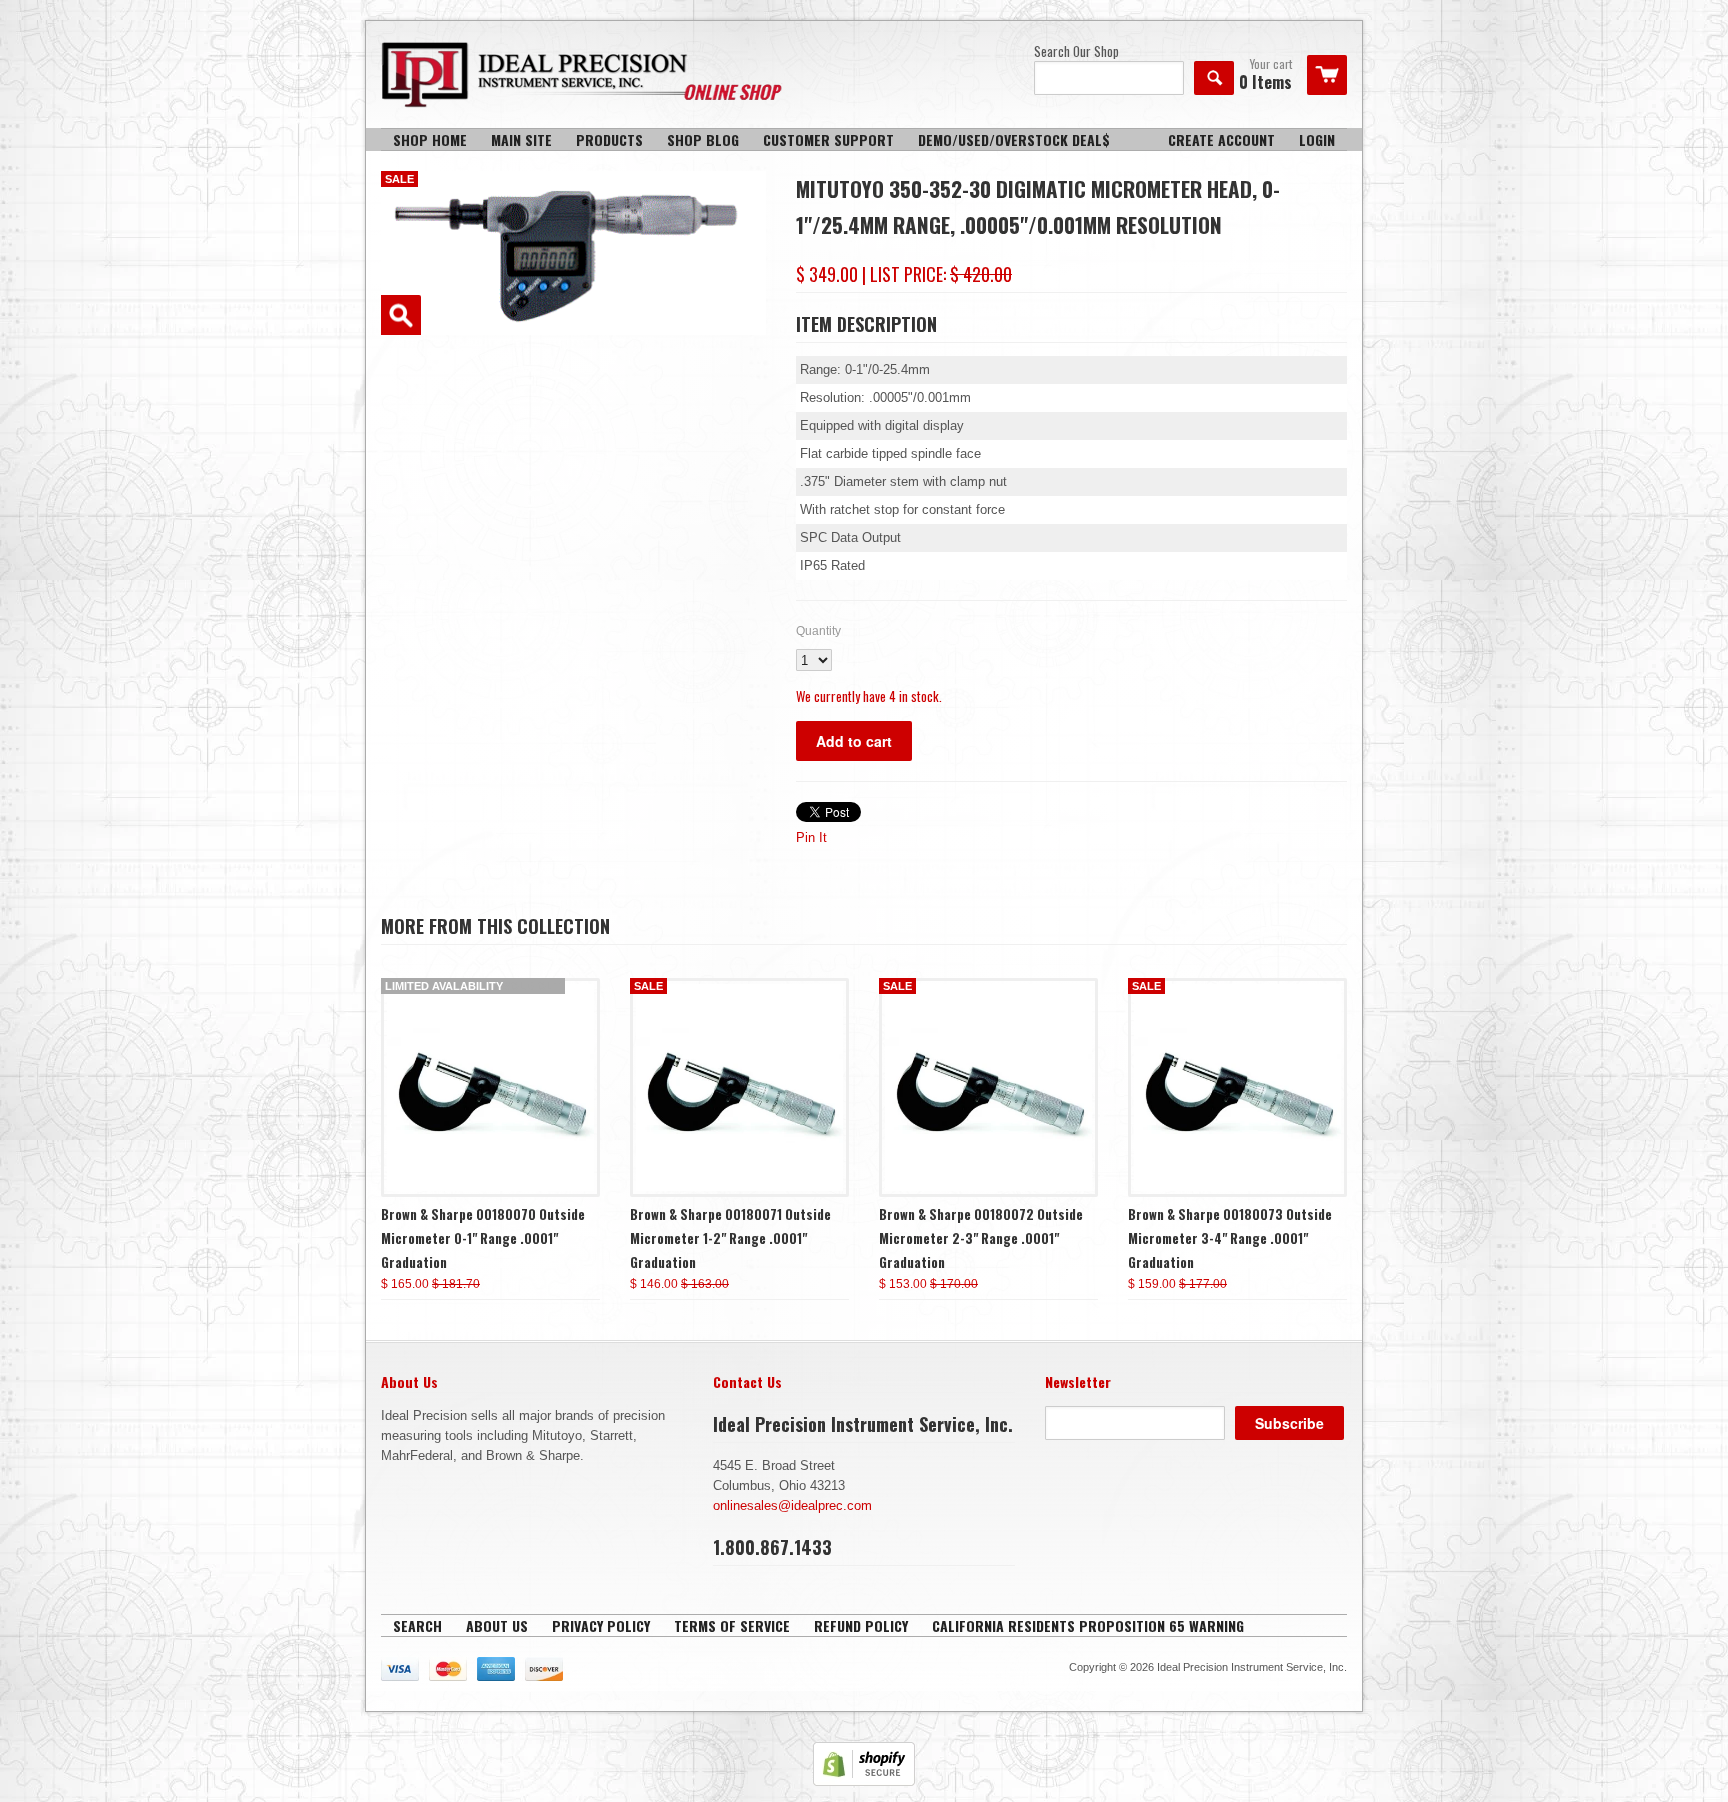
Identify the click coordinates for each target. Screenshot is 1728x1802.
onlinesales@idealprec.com (792, 1505)
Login (1317, 139)
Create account (1221, 139)
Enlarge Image (401, 315)
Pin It (811, 837)
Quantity (818, 631)
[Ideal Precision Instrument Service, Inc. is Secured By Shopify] (864, 1781)
